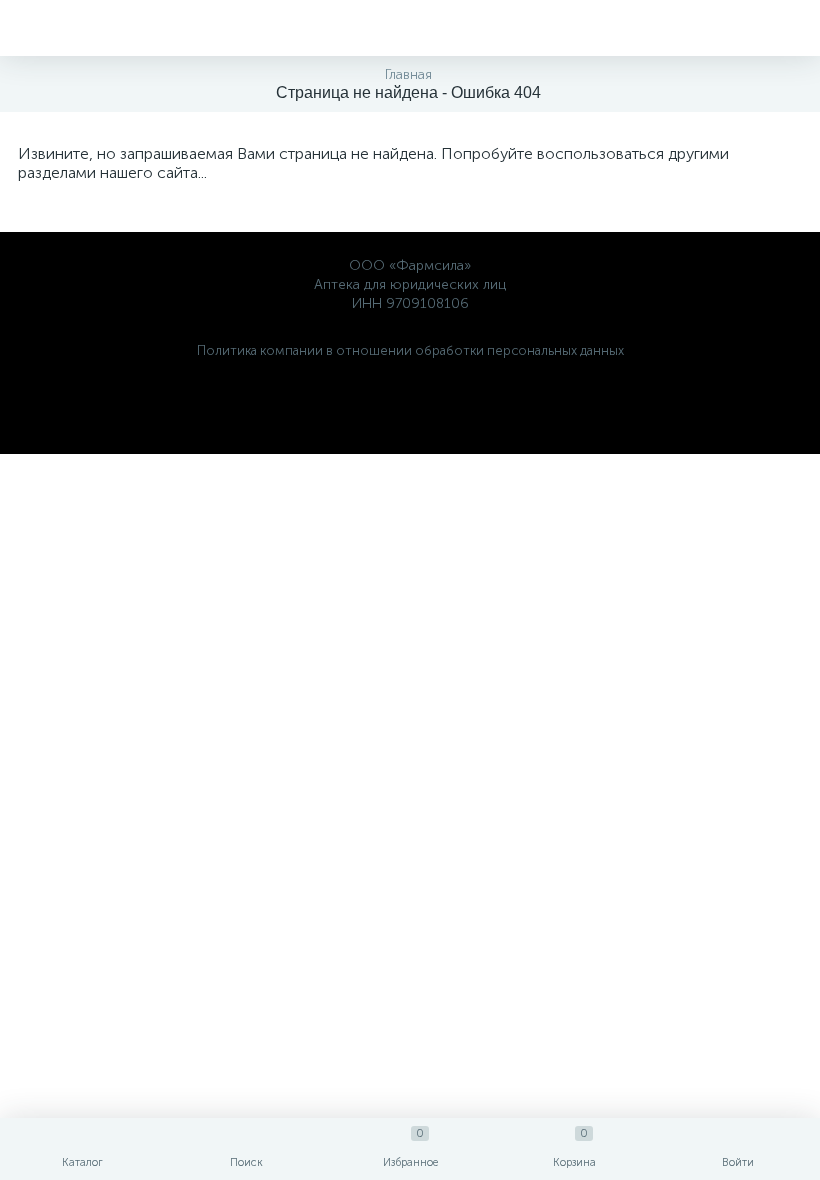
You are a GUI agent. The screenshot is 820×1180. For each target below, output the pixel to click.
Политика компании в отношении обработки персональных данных (410, 350)
